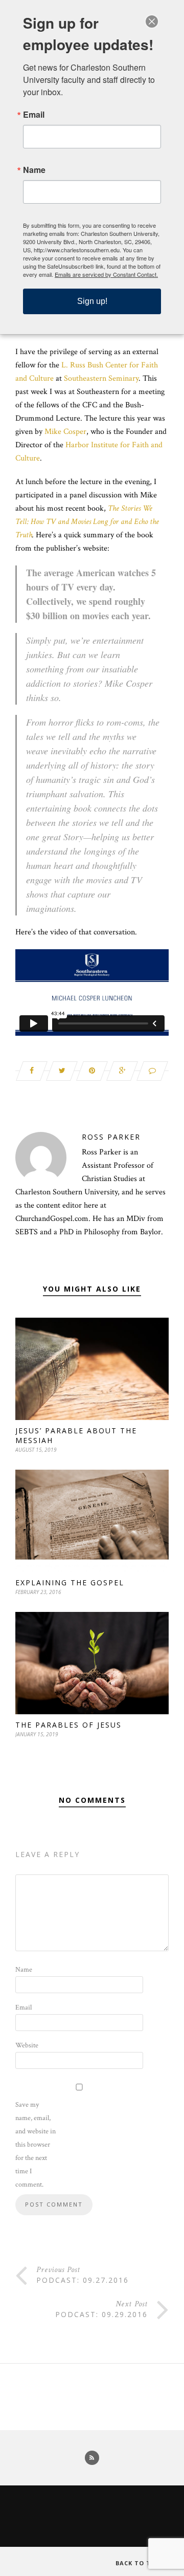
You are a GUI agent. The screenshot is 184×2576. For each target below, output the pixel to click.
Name (24, 1970)
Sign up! (92, 301)
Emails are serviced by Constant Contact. (106, 274)
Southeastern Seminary (101, 378)
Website (27, 2045)
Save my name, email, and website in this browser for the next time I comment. (36, 2145)
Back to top (139, 2563)
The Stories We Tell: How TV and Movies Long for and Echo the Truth (87, 522)
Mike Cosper (65, 432)
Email (24, 2007)
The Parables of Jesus (68, 1725)
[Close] (152, 21)
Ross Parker (111, 1137)
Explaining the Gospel (70, 1582)
